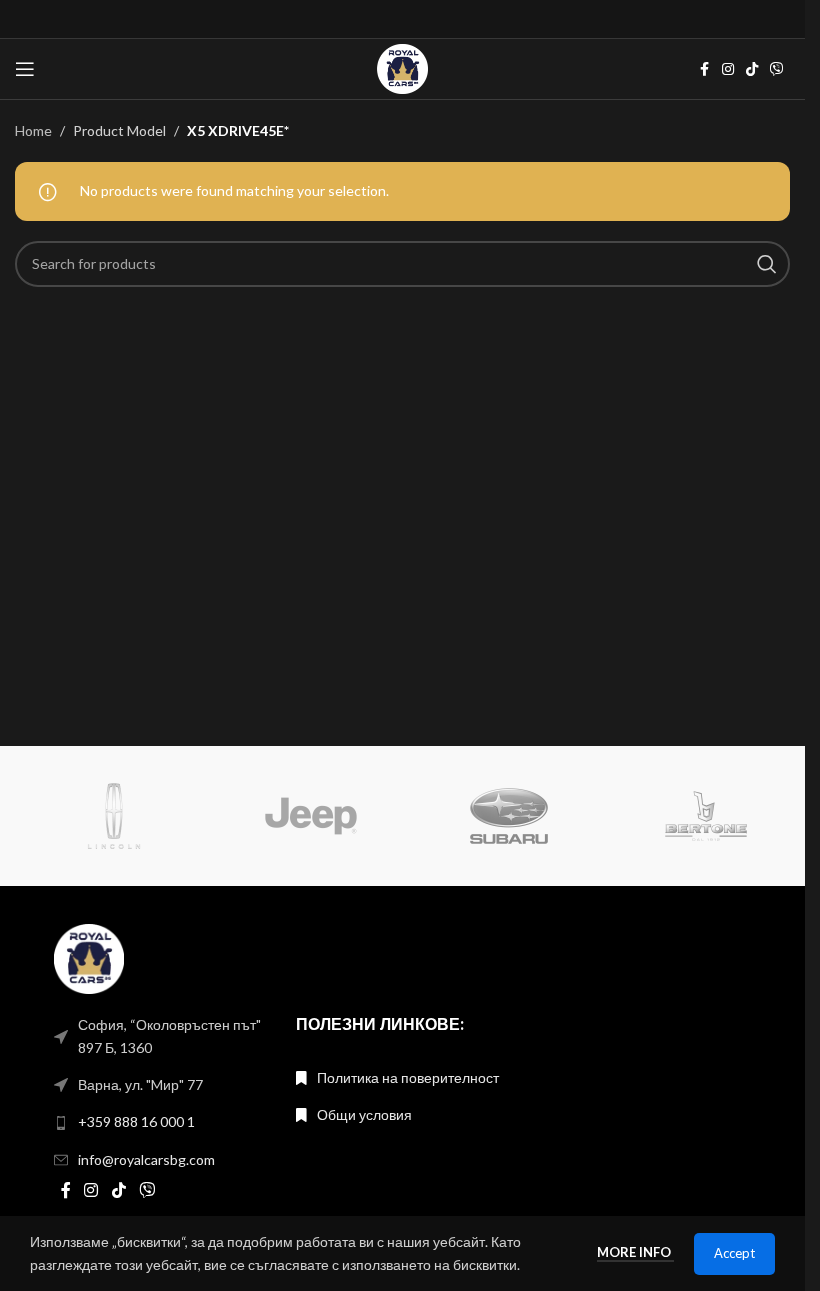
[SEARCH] (767, 264)
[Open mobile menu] (25, 69)
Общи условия (364, 1114)
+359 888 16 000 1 (136, 1121)
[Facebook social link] (704, 69)
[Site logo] (402, 67)
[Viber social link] (777, 69)
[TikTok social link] (752, 69)
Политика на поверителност (408, 1077)
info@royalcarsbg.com (146, 1159)
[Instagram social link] (728, 69)
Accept (734, 1253)
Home (33, 130)
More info (635, 1252)
